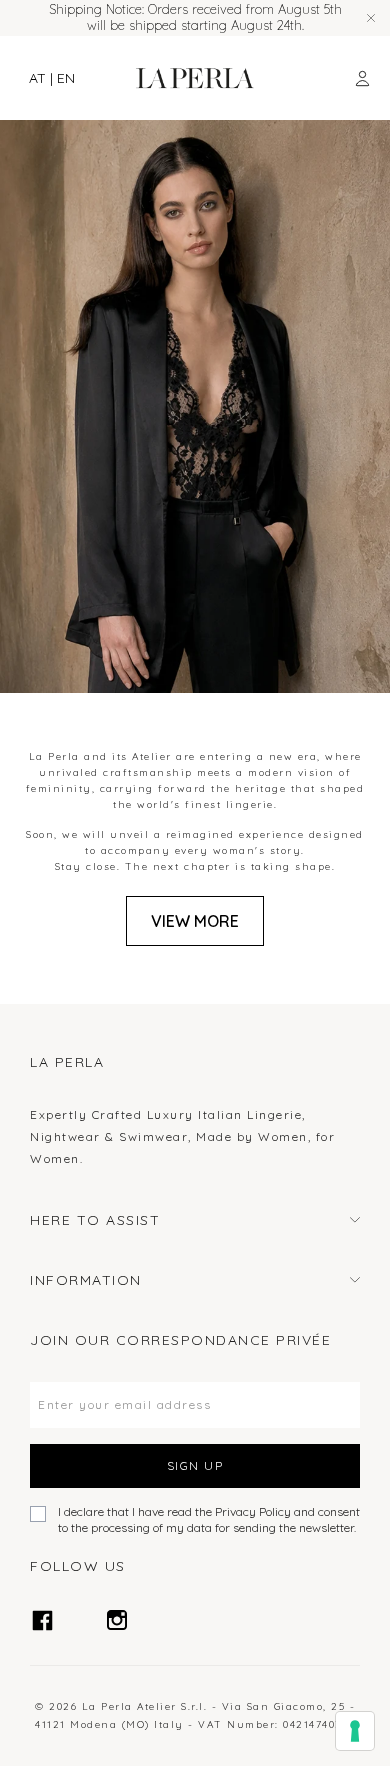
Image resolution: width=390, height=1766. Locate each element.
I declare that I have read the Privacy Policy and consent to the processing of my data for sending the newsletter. (209, 1519)
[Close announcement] (371, 18)
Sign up (195, 1465)
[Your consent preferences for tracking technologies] (355, 1731)
